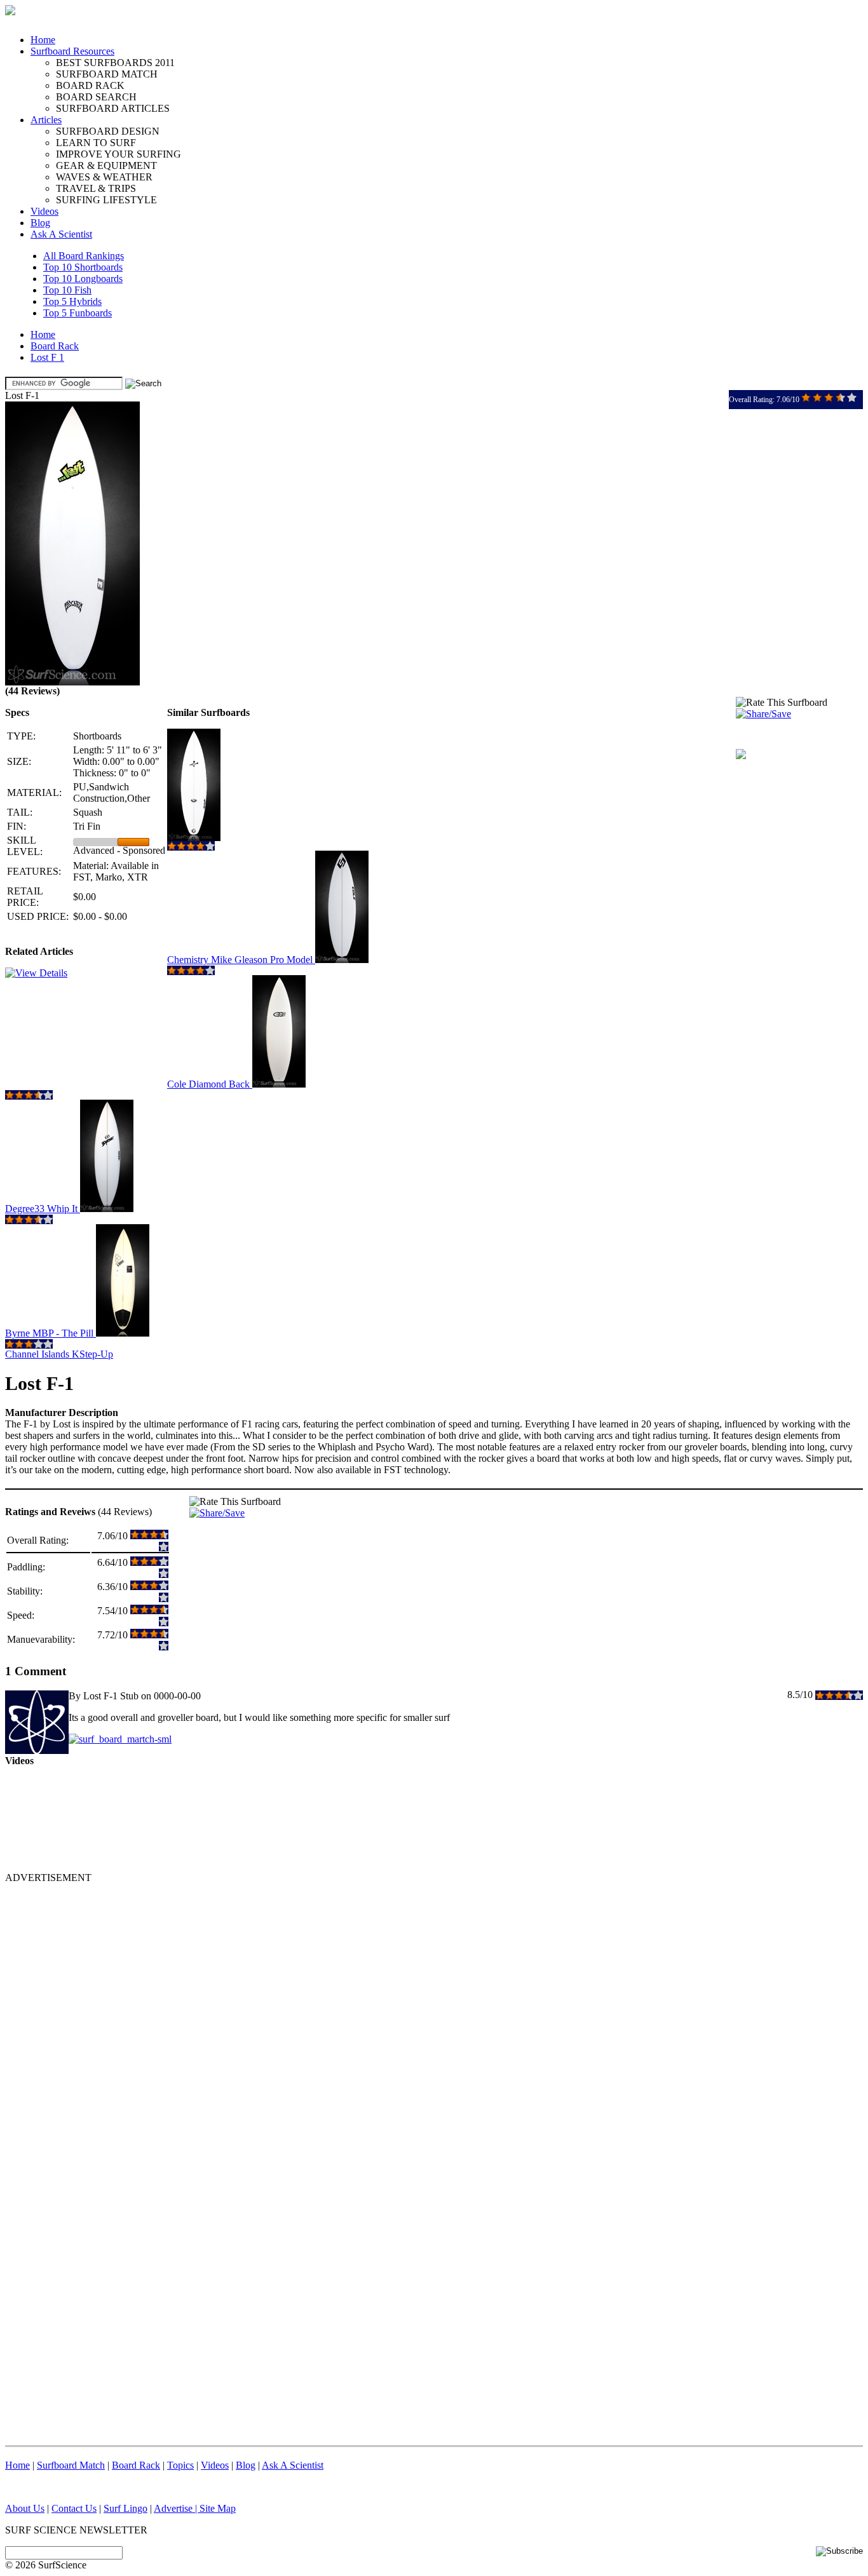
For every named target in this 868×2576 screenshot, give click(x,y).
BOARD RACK (90, 85)
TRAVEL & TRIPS (96, 188)
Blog (40, 223)
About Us (25, 2508)
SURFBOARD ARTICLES (113, 108)
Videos (44, 211)
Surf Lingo (125, 2508)
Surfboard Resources (72, 51)
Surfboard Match (71, 2465)
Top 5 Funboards (78, 313)
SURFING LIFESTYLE (106, 200)
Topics (180, 2465)
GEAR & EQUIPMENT (106, 165)
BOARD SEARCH (96, 97)
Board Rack (55, 346)
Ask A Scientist (61, 234)
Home (43, 40)
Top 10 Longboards (83, 279)
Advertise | (177, 2508)
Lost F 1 (47, 357)
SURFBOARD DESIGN (108, 131)
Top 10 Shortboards (83, 267)
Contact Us (74, 2508)
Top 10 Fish (67, 290)
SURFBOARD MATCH (107, 74)
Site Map (218, 2508)
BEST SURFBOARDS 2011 (115, 63)
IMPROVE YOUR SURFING (119, 154)
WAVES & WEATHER (104, 177)
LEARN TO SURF (96, 143)
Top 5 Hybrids (72, 301)
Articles (46, 120)
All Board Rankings (84, 256)
